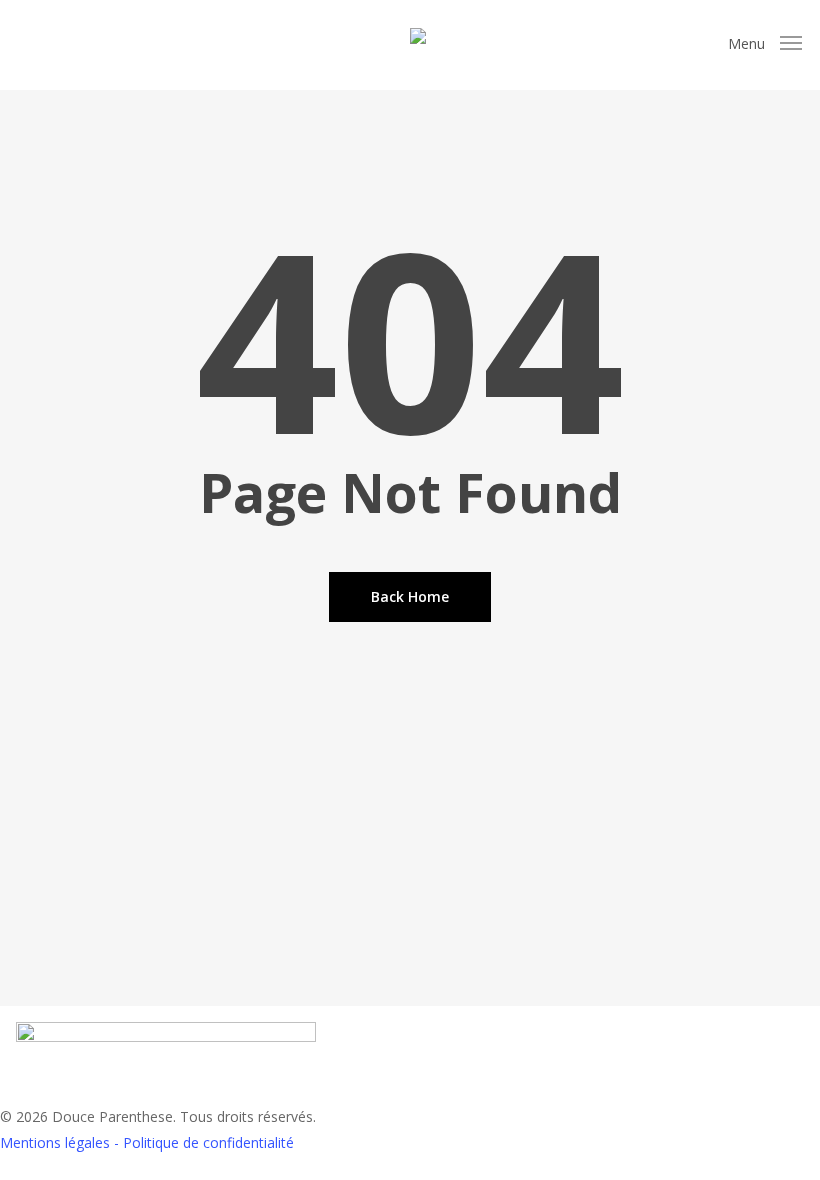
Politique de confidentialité (208, 1142)
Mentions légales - (61, 1142)
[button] (765, 44)
